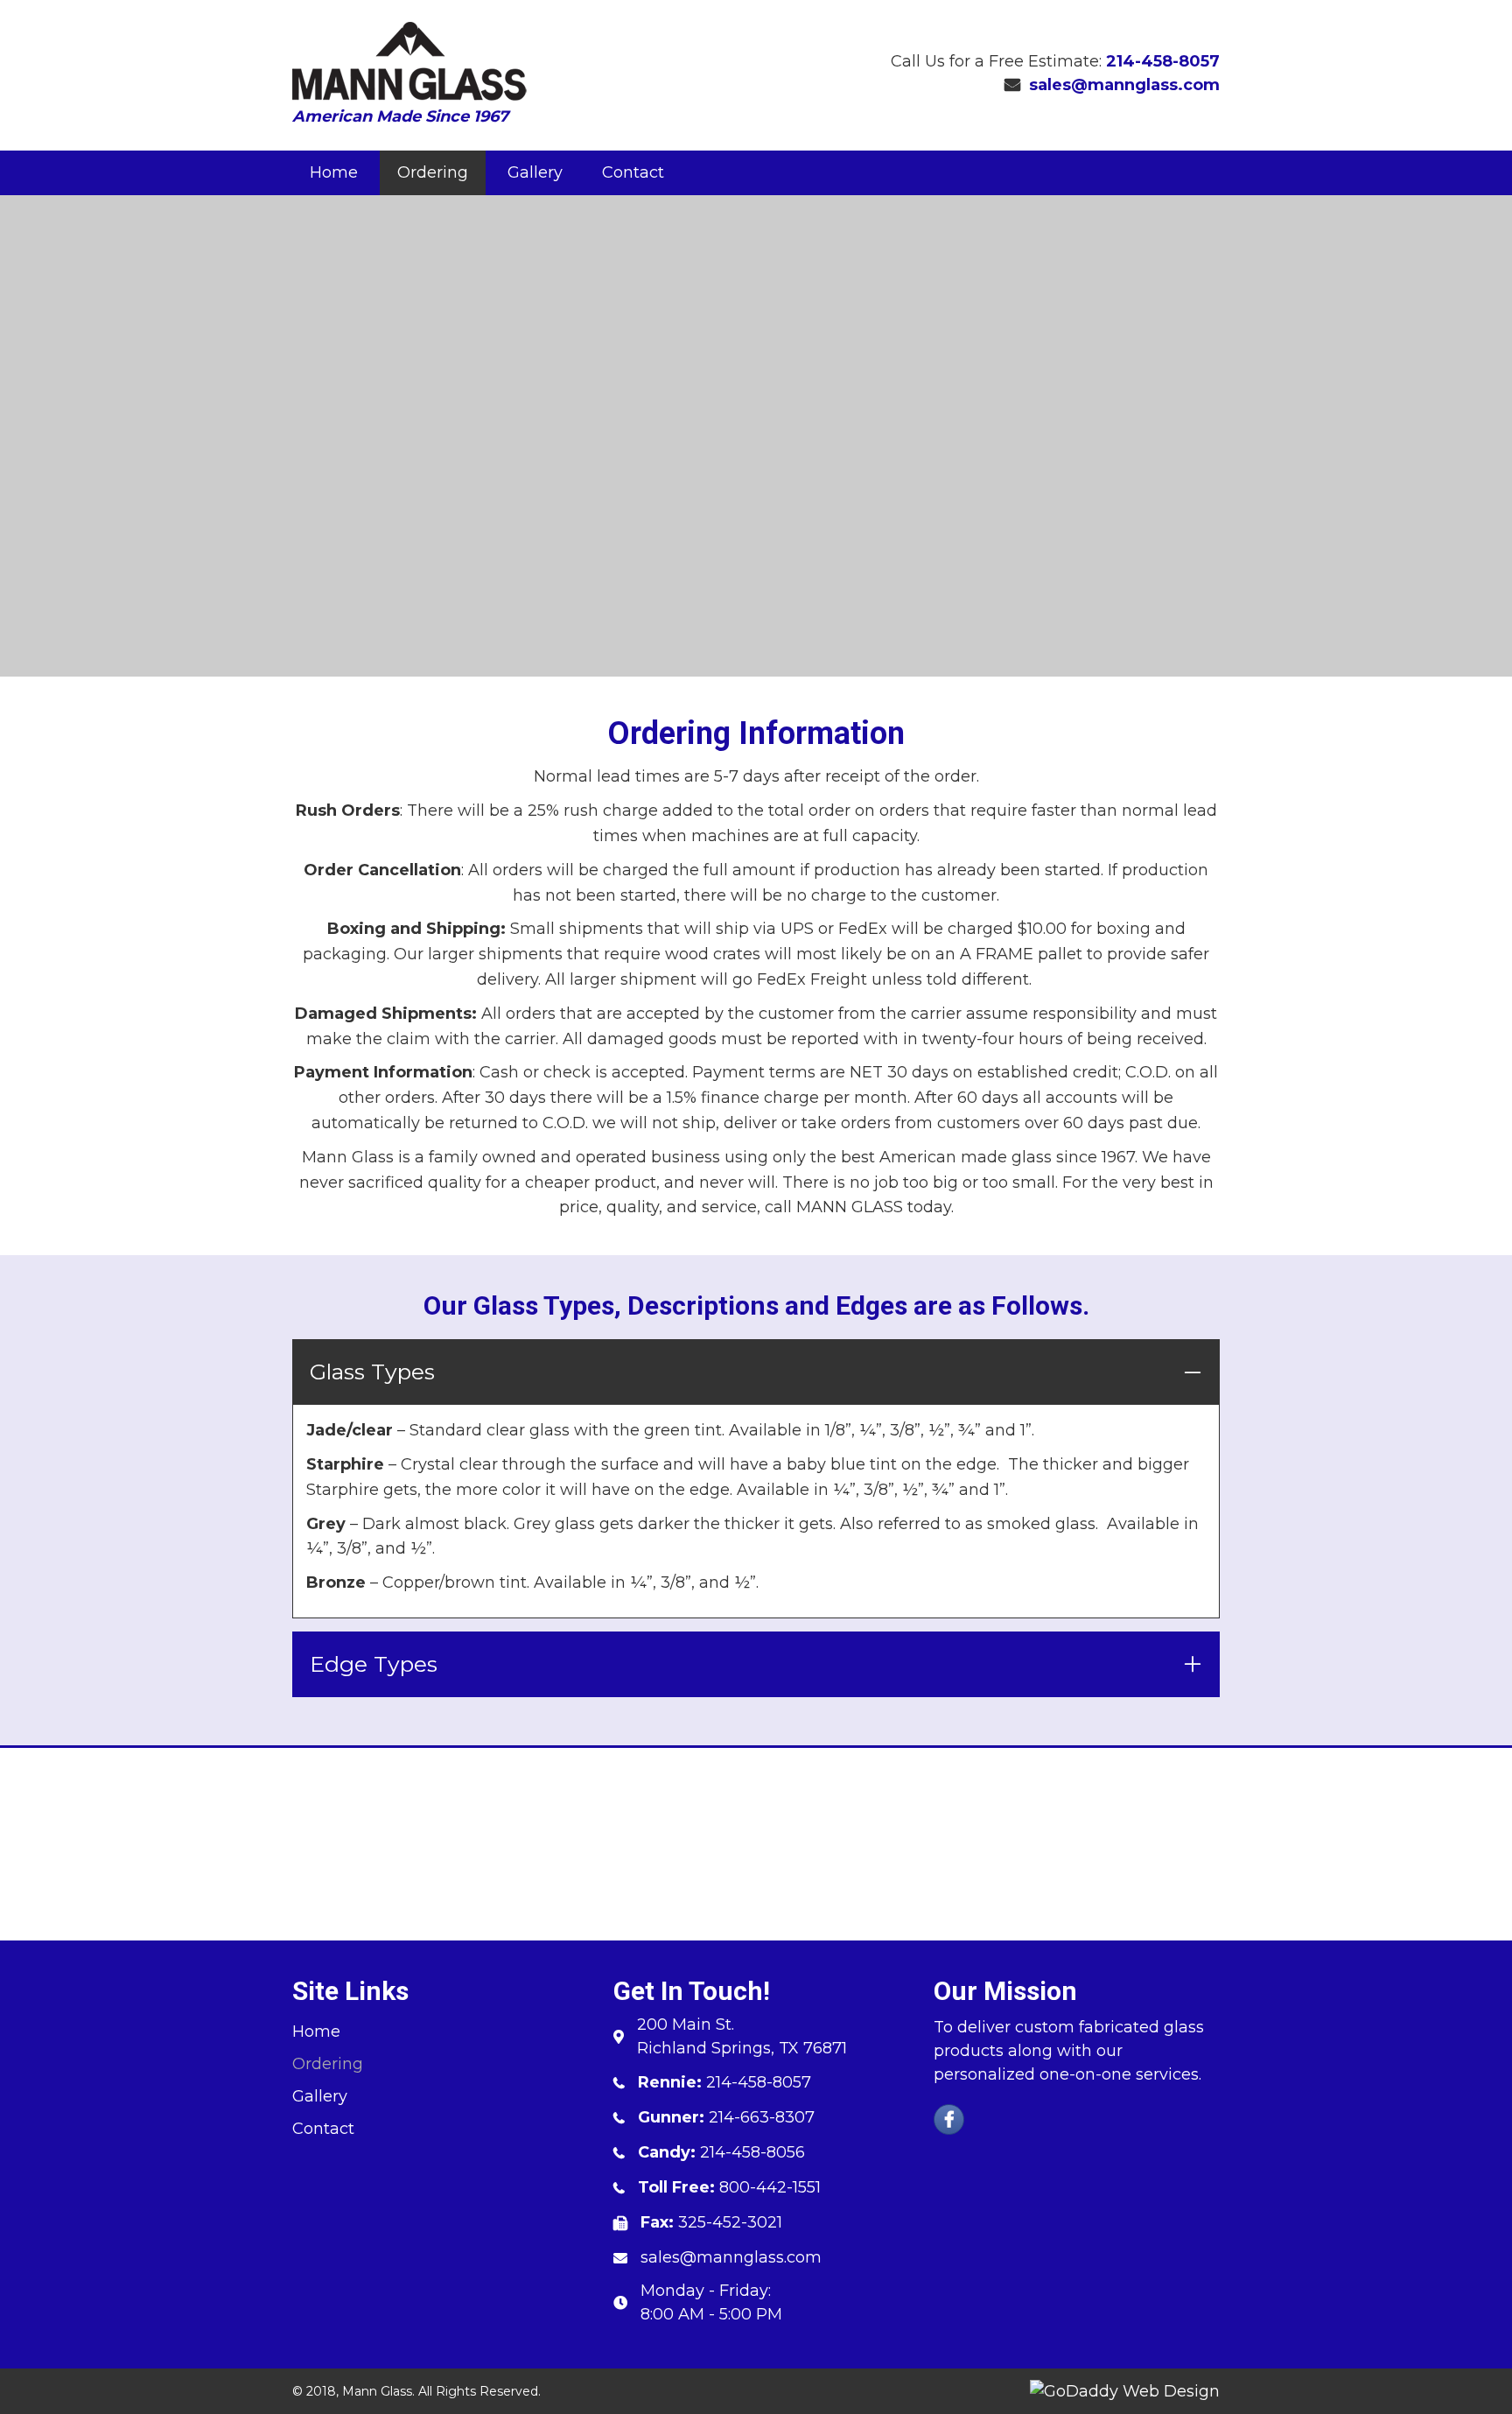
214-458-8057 (1163, 61)
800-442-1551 (770, 2187)
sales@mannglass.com (1124, 85)
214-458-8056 (752, 2152)
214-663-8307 (762, 2117)
